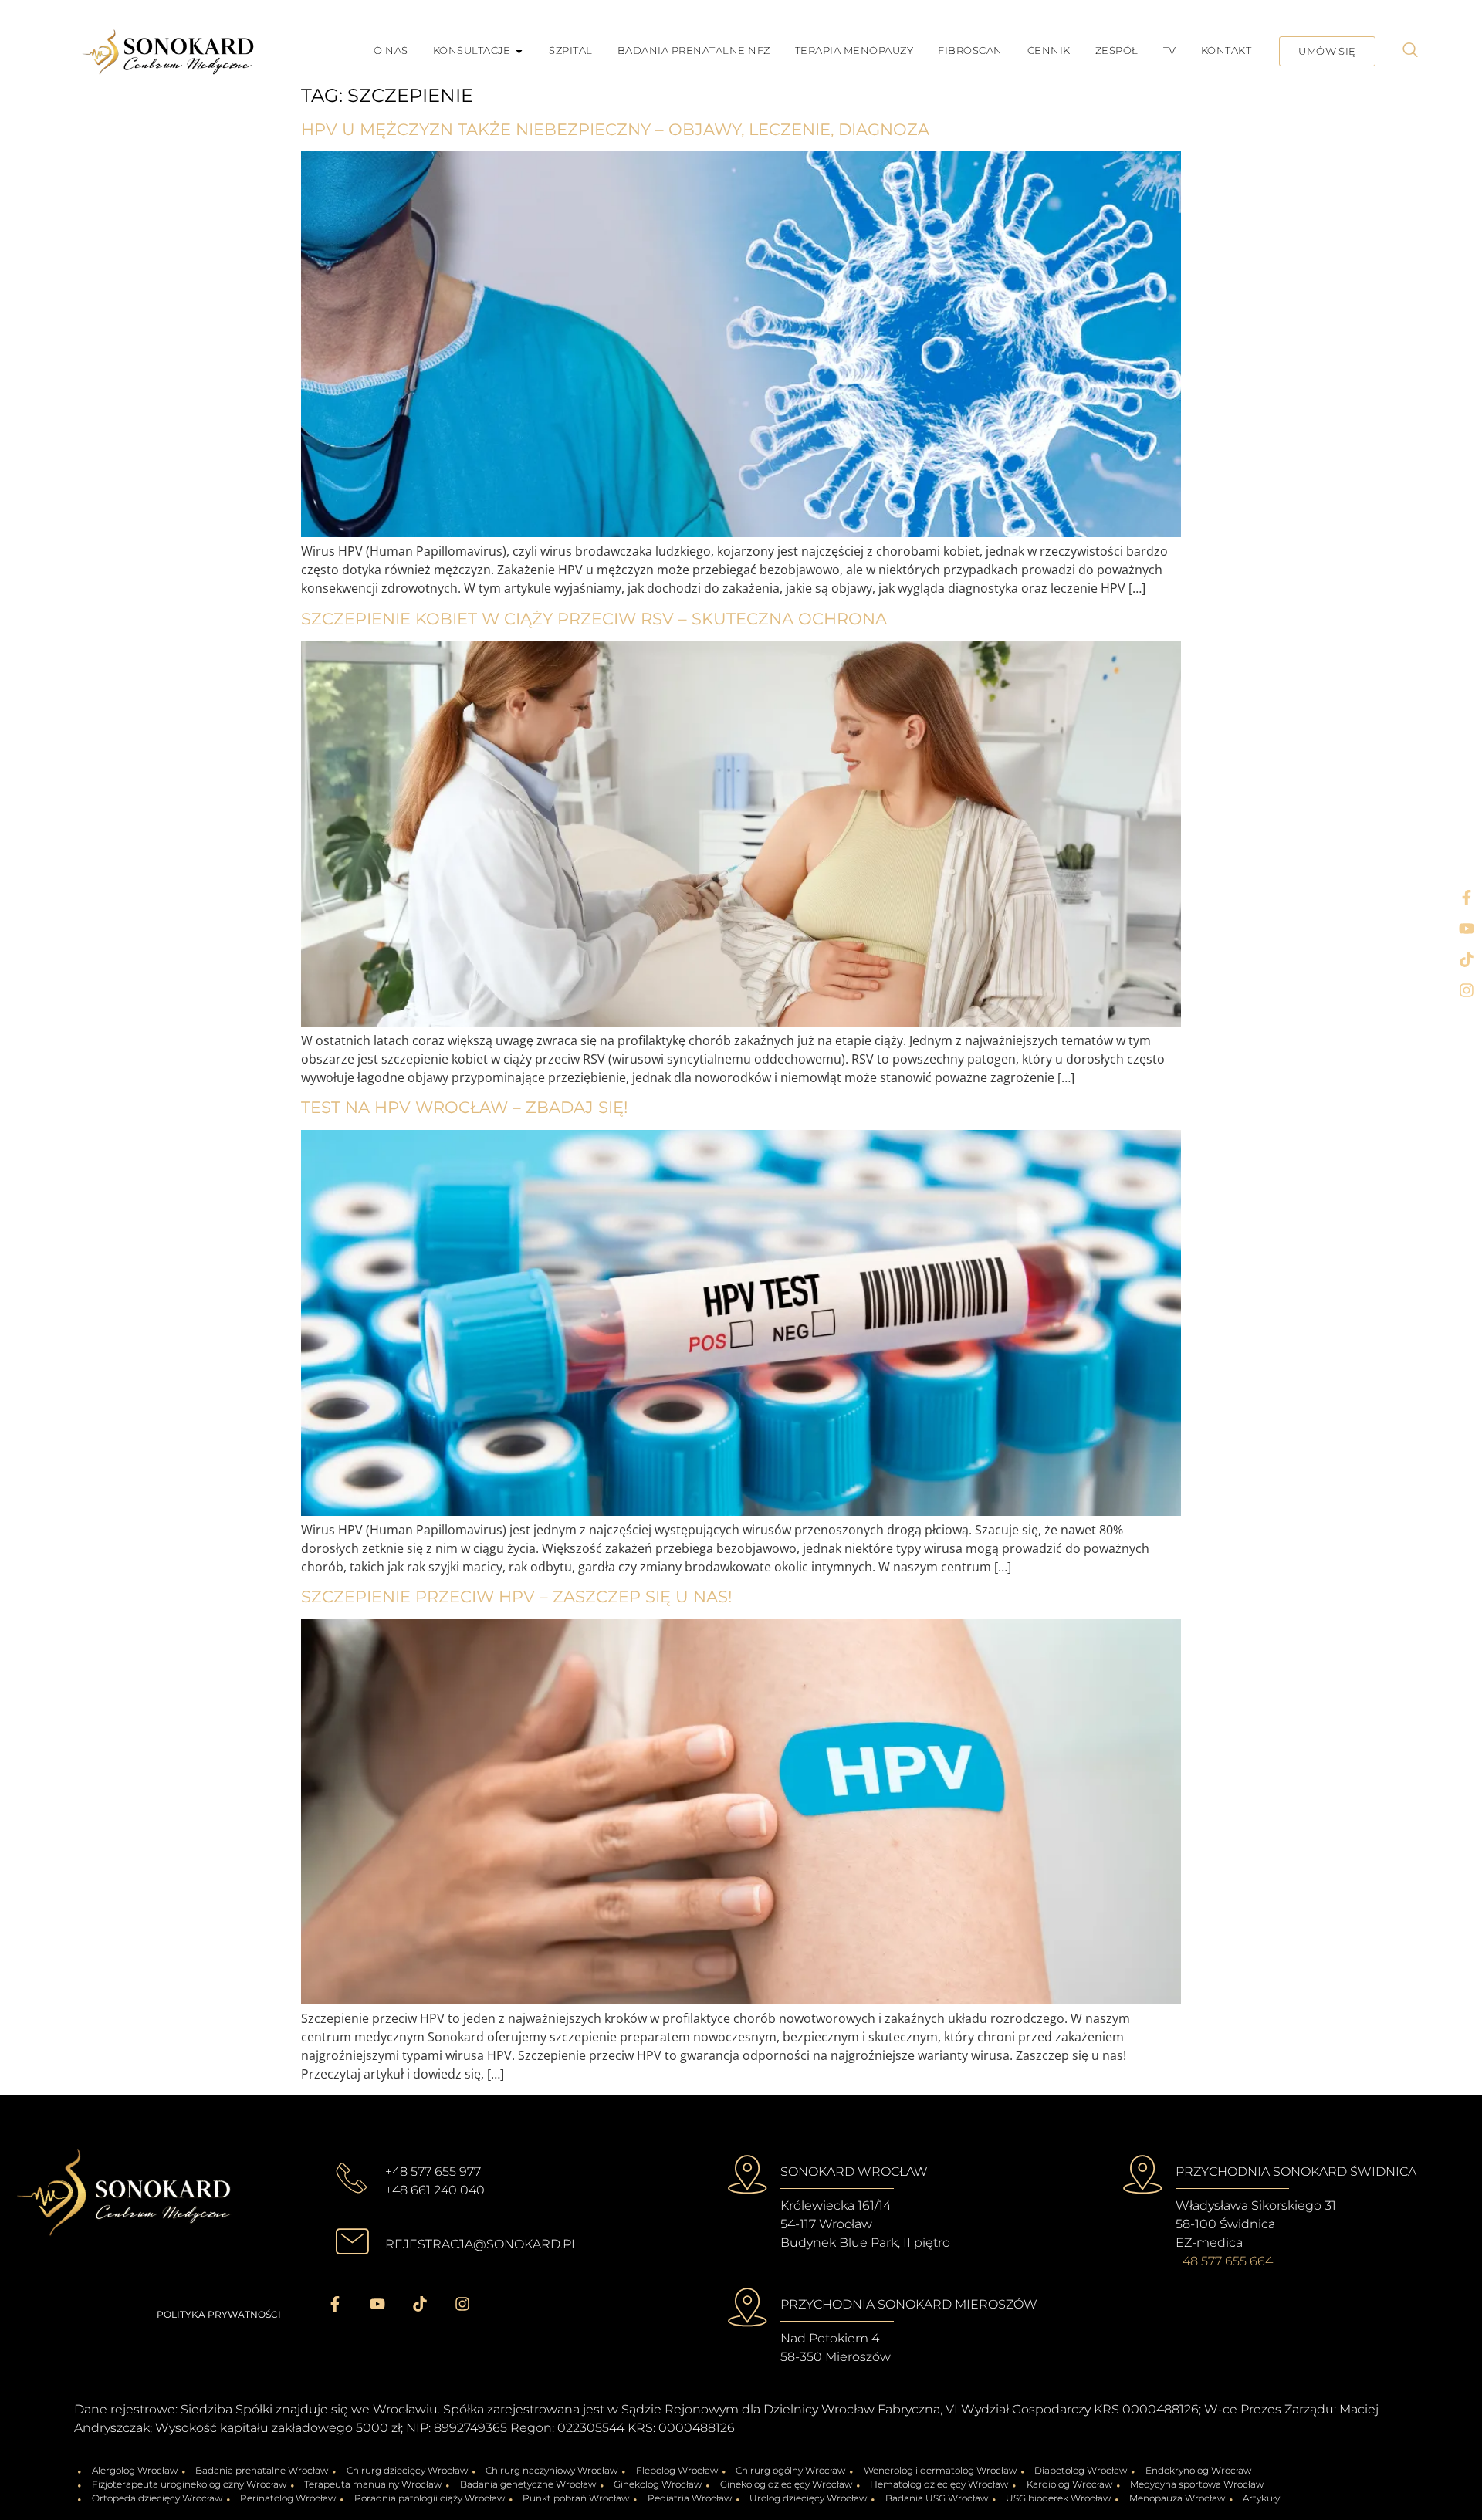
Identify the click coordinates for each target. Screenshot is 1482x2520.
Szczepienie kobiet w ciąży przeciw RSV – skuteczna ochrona (594, 619)
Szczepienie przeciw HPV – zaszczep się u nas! (516, 1597)
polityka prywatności (219, 2314)
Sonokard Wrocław (854, 2172)
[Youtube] (1467, 929)
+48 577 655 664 (1224, 2261)
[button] (1410, 51)
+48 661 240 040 (435, 2190)
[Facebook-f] (1467, 898)
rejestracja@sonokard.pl (482, 2244)
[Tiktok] (1467, 959)
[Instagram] (1467, 990)
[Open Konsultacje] (519, 51)
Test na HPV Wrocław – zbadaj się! (464, 1107)
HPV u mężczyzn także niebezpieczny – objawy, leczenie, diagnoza (615, 129)
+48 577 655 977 (433, 2172)
